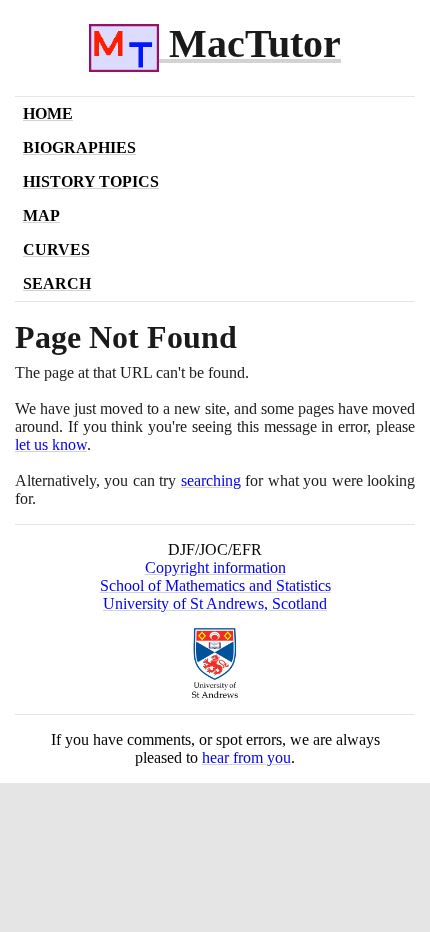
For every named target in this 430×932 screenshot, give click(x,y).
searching (211, 480)
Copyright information (215, 567)
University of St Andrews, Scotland (215, 603)
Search (57, 283)
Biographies (79, 147)
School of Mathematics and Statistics (215, 585)
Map (41, 215)
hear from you (246, 757)
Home (48, 113)
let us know (51, 444)
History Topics (91, 181)
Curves (56, 249)
